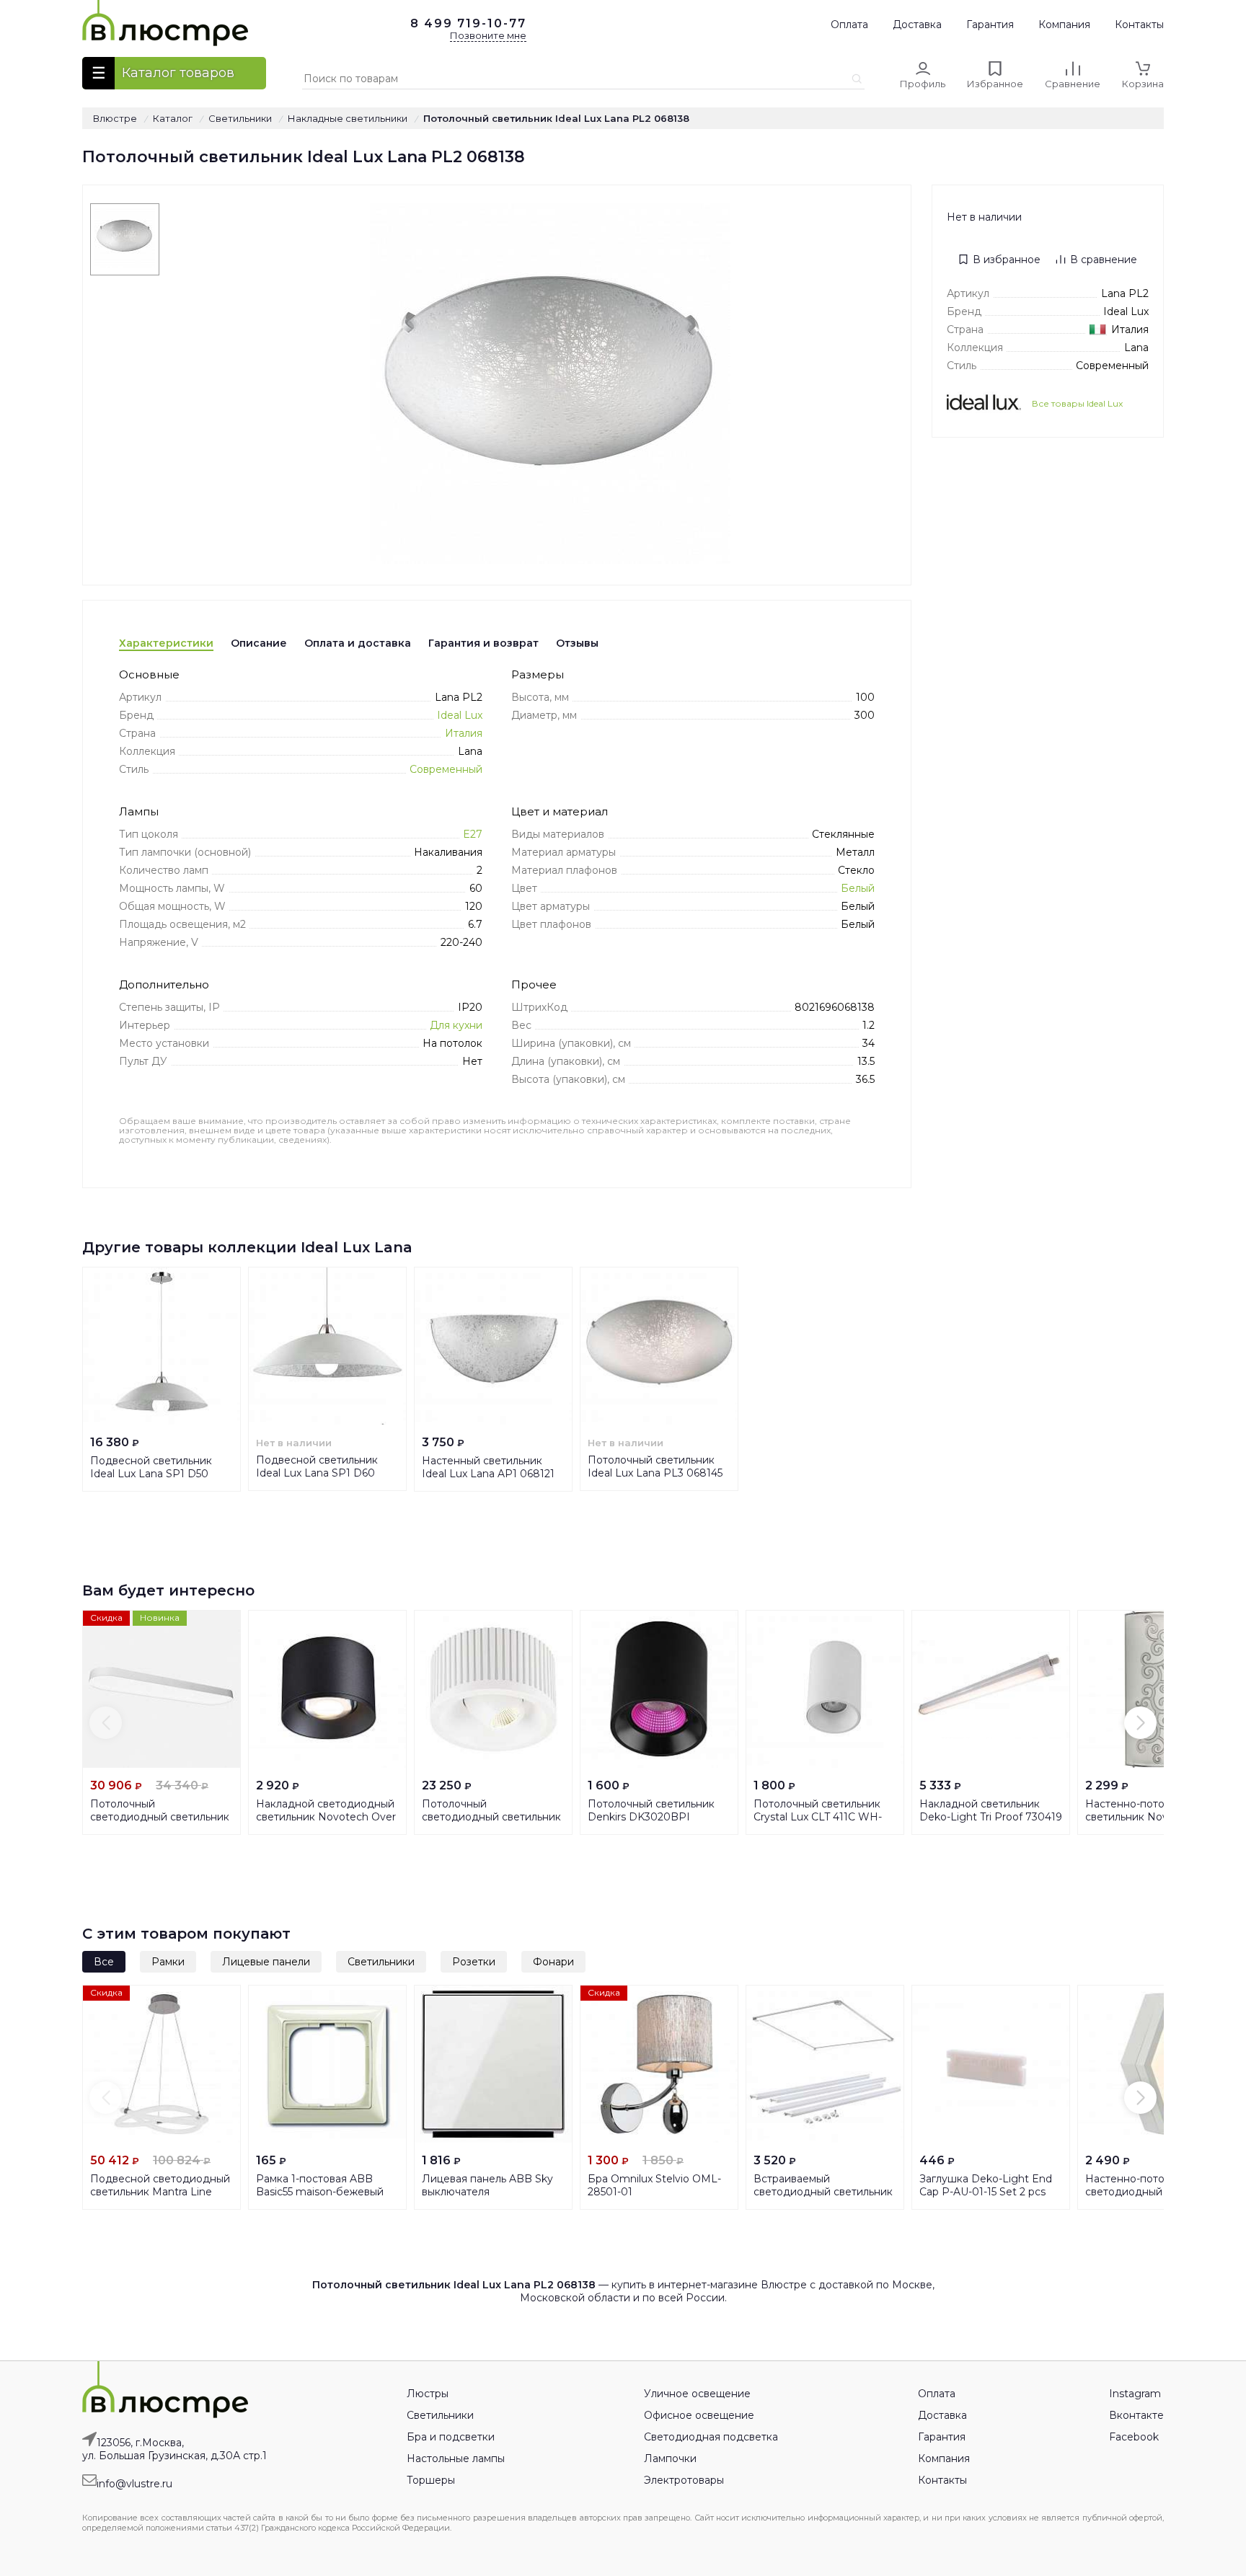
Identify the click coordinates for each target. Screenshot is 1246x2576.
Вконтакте (1136, 2415)
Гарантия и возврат (483, 643)
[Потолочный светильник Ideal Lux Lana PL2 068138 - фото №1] (125, 239)
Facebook (1134, 2437)
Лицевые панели (266, 1962)
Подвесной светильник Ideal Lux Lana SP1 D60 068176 (317, 1473)
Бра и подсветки (451, 2437)
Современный (446, 769)
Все (104, 1962)
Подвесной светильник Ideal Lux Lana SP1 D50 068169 (151, 1474)
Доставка (917, 25)
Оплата (849, 25)
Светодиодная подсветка (711, 2437)
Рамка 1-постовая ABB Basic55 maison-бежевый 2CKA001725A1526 (320, 2192)
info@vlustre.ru (134, 2484)
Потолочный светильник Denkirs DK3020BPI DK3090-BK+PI (651, 1817)
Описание (259, 643)
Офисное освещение (699, 2415)
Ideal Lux (460, 715)
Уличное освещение (697, 2394)
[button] (106, 1723)
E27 (473, 834)
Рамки (168, 1962)
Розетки (474, 1962)
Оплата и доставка (358, 643)
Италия (464, 733)
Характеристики (166, 643)
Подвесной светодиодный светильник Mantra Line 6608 (160, 2192)
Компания (1064, 25)
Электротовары (684, 2480)
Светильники (381, 1962)
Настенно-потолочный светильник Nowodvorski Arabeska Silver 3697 (1149, 1817)
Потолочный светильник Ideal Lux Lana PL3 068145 (655, 1466)
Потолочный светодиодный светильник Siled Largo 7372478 (160, 1817)
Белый (858, 888)
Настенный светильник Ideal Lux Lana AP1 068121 (488, 1467)
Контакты (1139, 25)
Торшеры (431, 2480)
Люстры (428, 2394)
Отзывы (577, 643)
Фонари (553, 1962)
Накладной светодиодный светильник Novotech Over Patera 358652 (326, 1817)
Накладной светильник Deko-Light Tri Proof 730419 (991, 1810)
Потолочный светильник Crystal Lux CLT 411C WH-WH (818, 1817)
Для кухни (456, 1025)
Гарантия (990, 25)
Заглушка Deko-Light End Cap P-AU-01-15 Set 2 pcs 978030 (986, 2192)
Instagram (1135, 2394)
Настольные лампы (456, 2458)
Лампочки (670, 2458)
